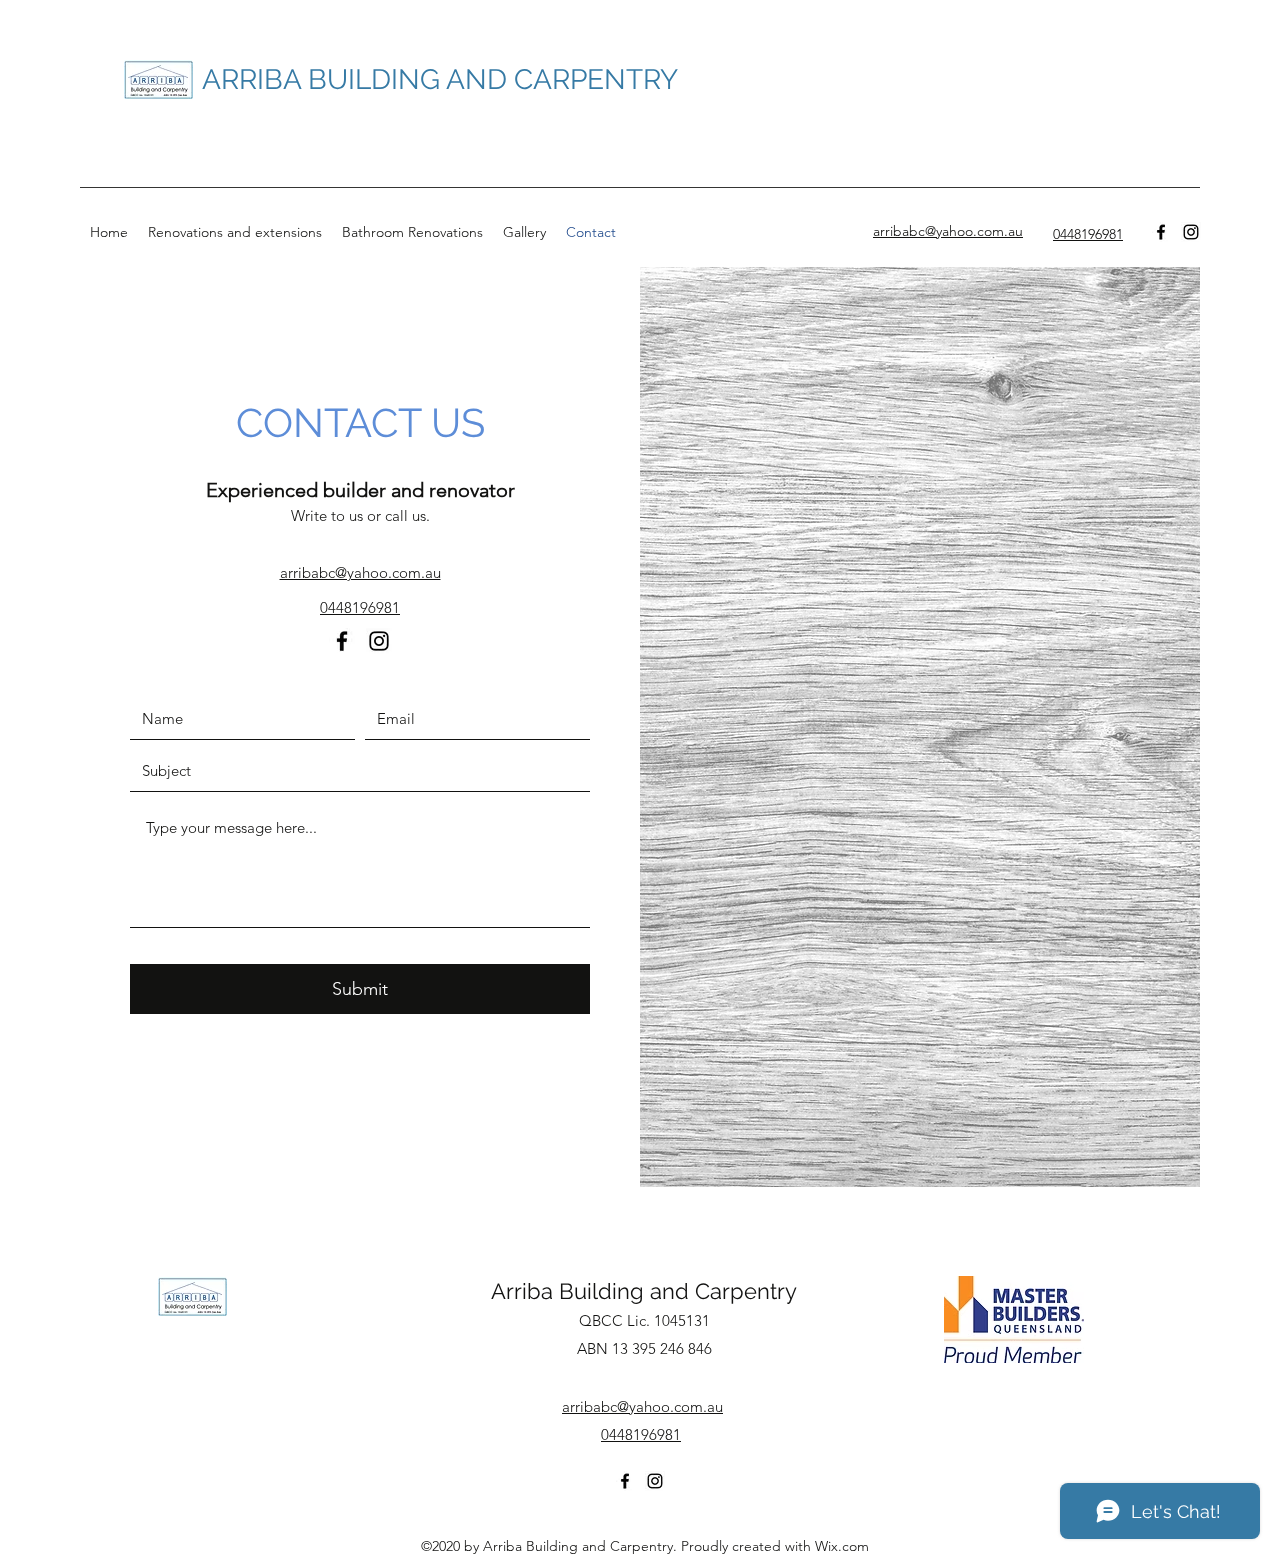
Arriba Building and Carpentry (644, 1291)
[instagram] (1191, 232)
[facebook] (1161, 232)
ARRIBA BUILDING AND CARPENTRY (440, 79)
